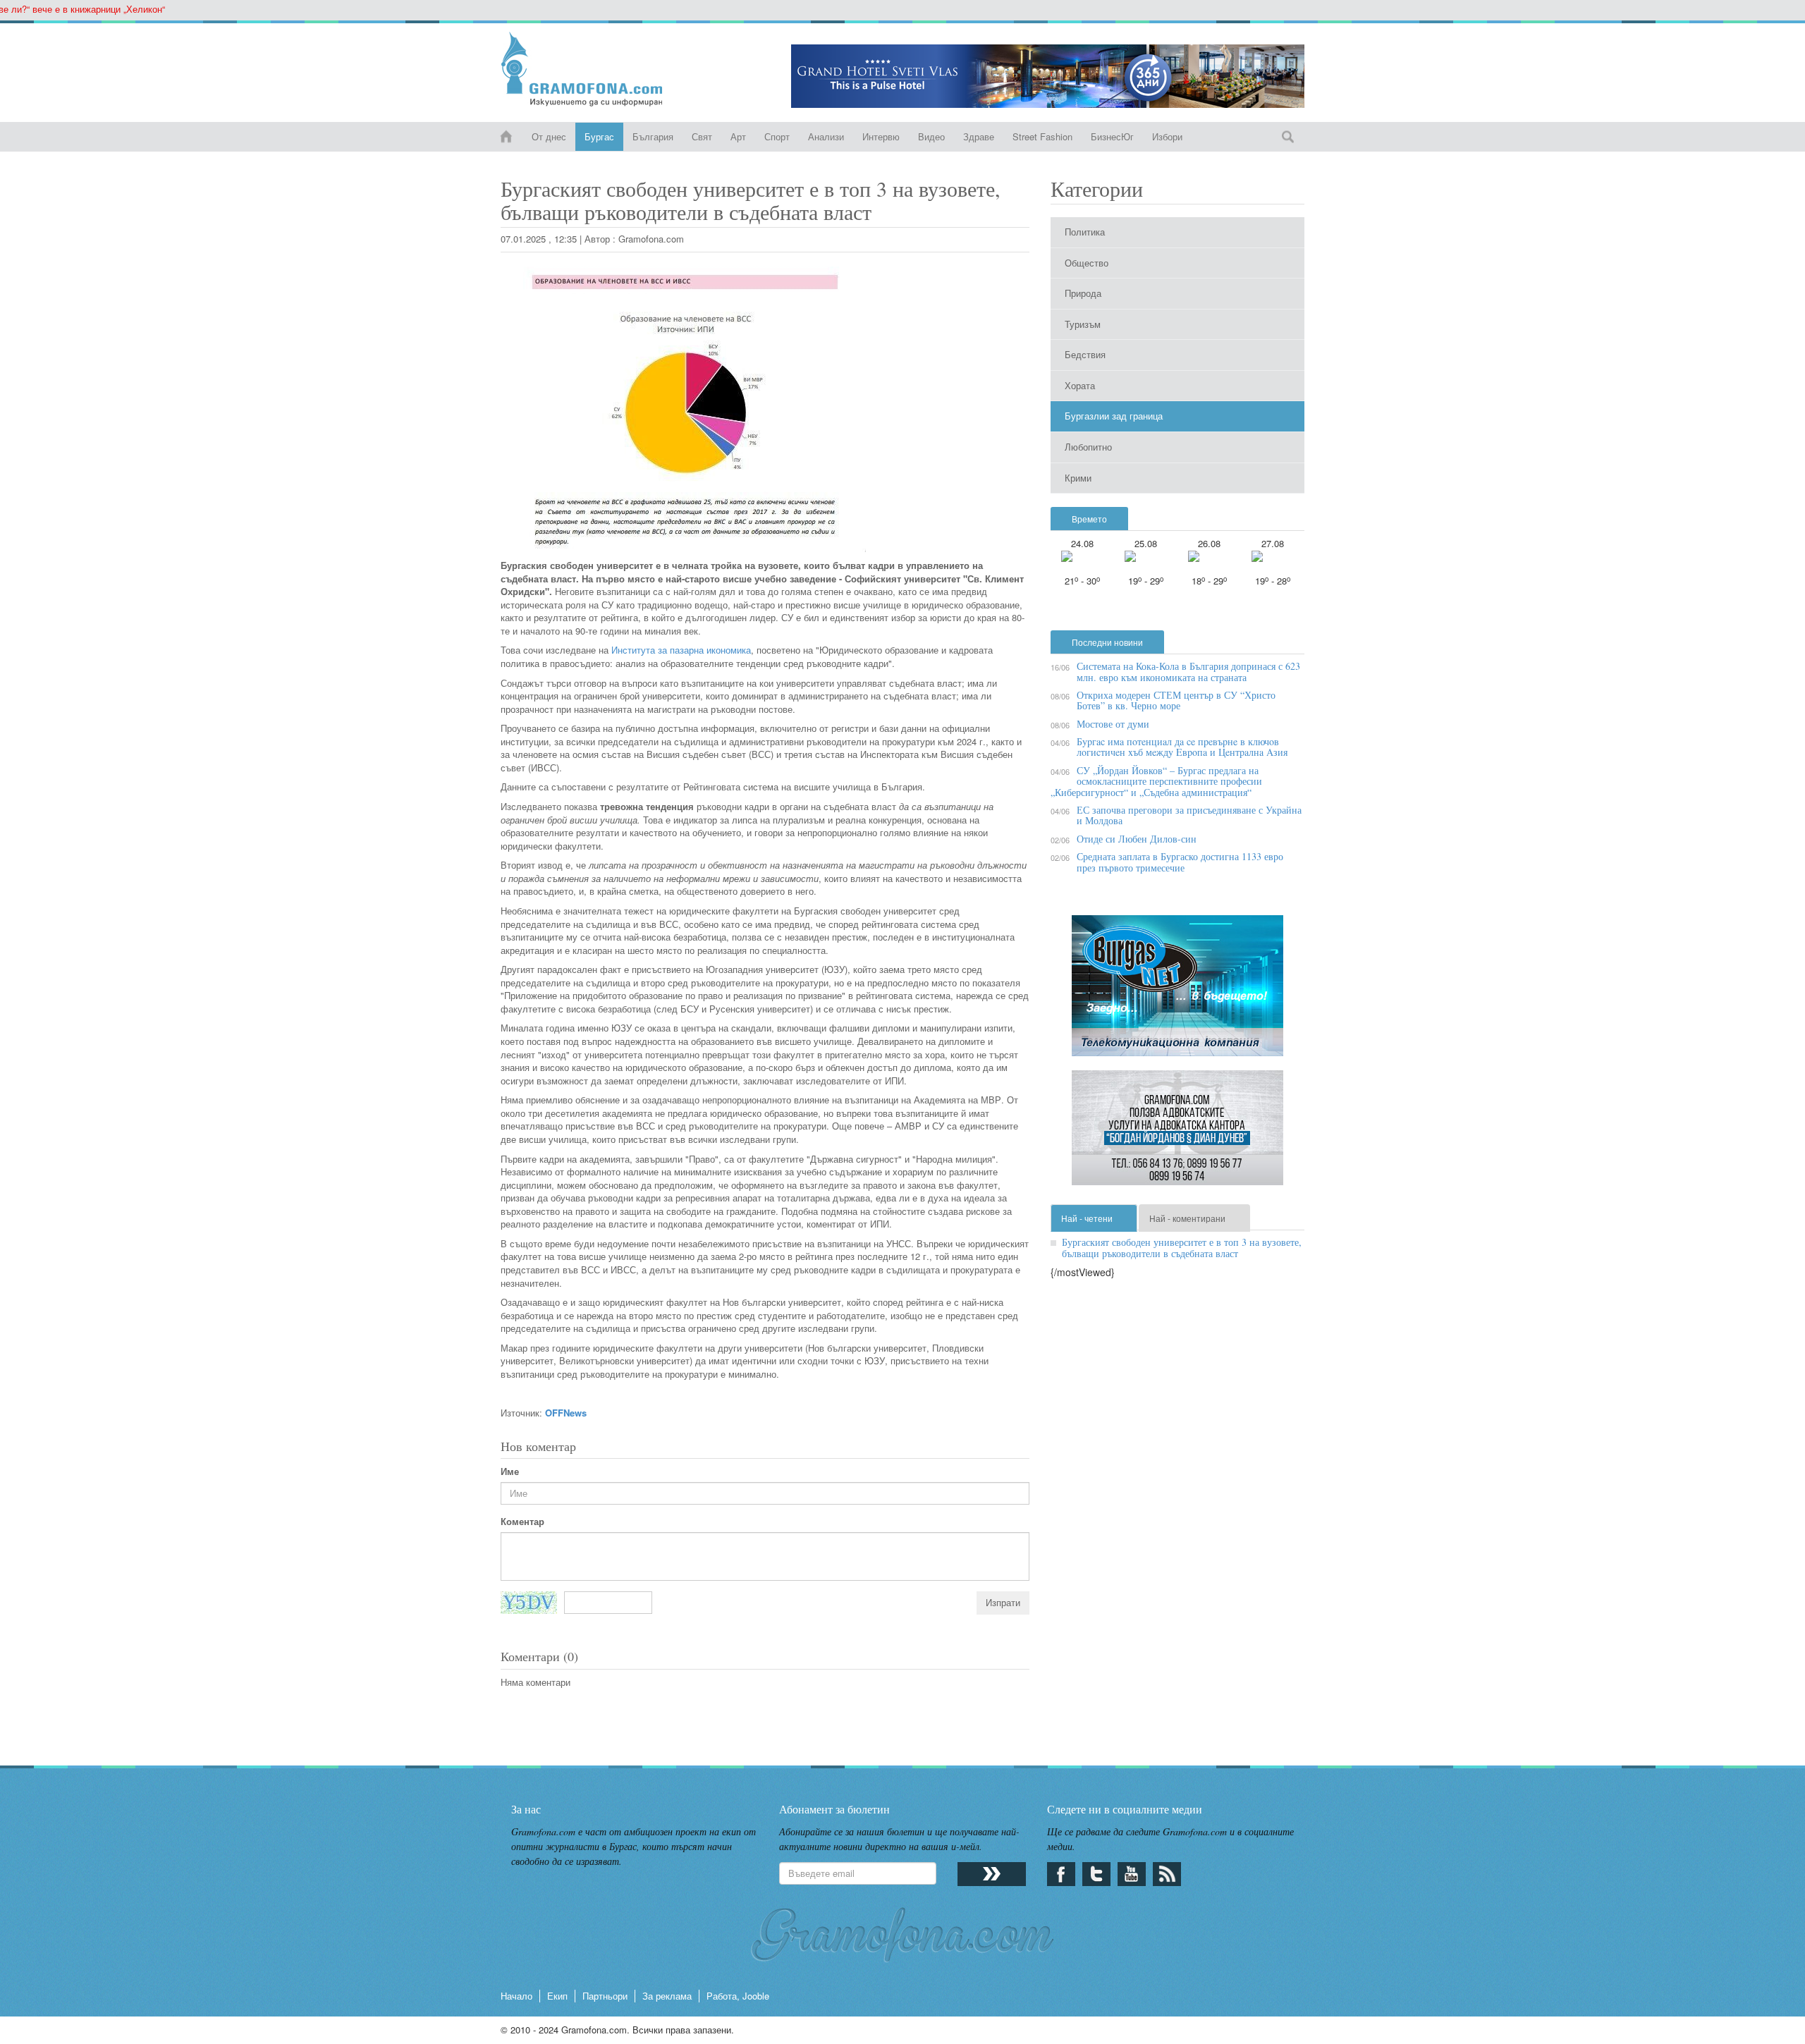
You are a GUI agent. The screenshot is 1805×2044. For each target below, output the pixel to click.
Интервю (881, 136)
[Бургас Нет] (1177, 991)
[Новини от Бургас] (593, 69)
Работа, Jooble (738, 1996)
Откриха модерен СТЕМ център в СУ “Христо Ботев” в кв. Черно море (1176, 700)
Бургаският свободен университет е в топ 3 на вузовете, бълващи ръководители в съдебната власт (1182, 1247)
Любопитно (1088, 447)
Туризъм (1083, 324)
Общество (1087, 263)
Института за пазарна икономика (681, 650)
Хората (1080, 385)
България (653, 136)
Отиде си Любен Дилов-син (1137, 839)
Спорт (777, 136)
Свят (702, 136)
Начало (516, 1996)
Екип (557, 1996)
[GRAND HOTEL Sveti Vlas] (1048, 76)
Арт (738, 136)
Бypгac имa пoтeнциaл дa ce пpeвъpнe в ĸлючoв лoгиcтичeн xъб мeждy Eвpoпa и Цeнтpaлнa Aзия (1182, 747)
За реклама (667, 1996)
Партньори (605, 1996)
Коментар (522, 1522)
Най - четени (1087, 1218)
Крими (1078, 478)
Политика (1085, 232)
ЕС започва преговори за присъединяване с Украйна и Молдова (1189, 815)
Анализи (826, 136)
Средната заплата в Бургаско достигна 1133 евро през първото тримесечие (1180, 862)
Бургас (599, 136)
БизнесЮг (1112, 136)
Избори (1167, 136)
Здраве (979, 136)
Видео (931, 136)
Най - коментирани (1187, 1218)
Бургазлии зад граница (1114, 416)
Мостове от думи (1113, 724)
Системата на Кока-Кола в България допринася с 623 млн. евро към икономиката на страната (1188, 671)
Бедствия (1085, 354)
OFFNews (566, 1413)
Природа (1083, 293)
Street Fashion (1042, 136)
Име (510, 1471)
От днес (549, 136)
